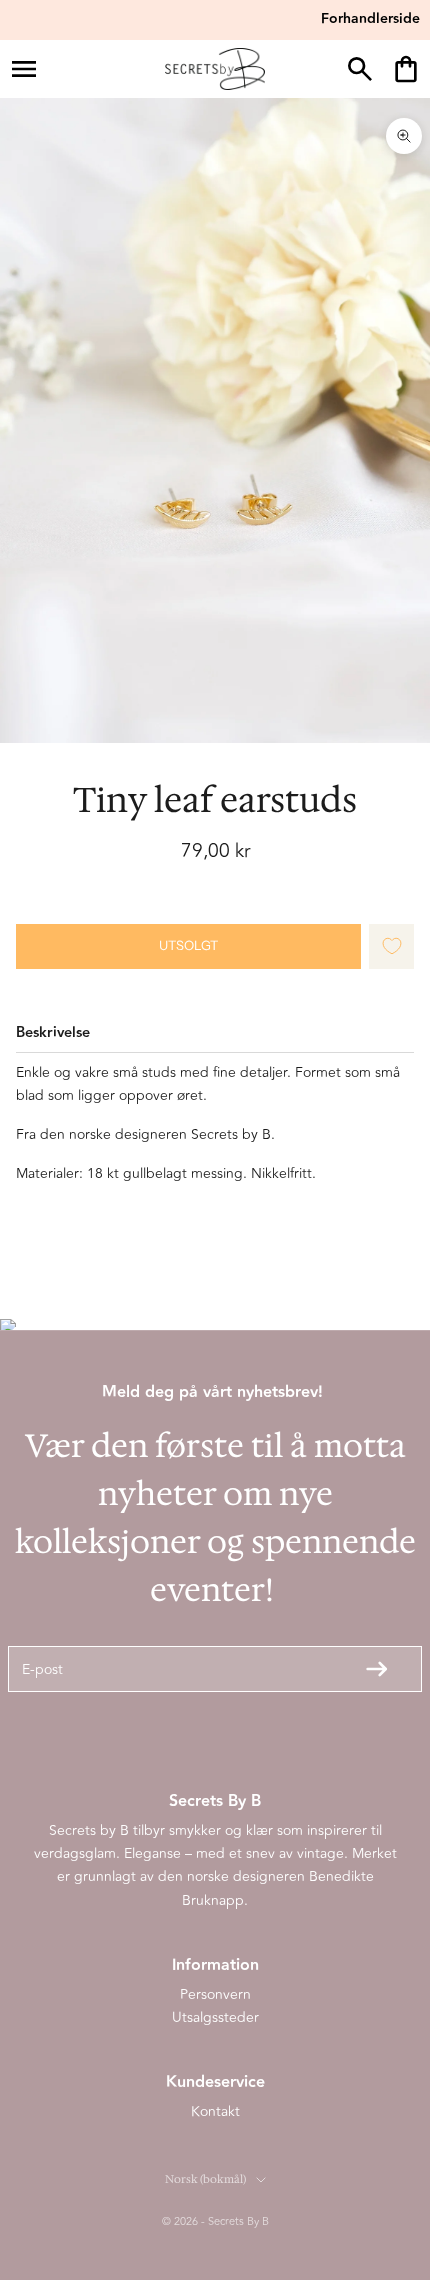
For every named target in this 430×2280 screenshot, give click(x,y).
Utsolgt (188, 945)
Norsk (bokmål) (205, 2179)
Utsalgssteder (215, 2017)
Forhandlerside (370, 19)
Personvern (215, 1994)
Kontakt (215, 2111)
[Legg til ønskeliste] (392, 946)
